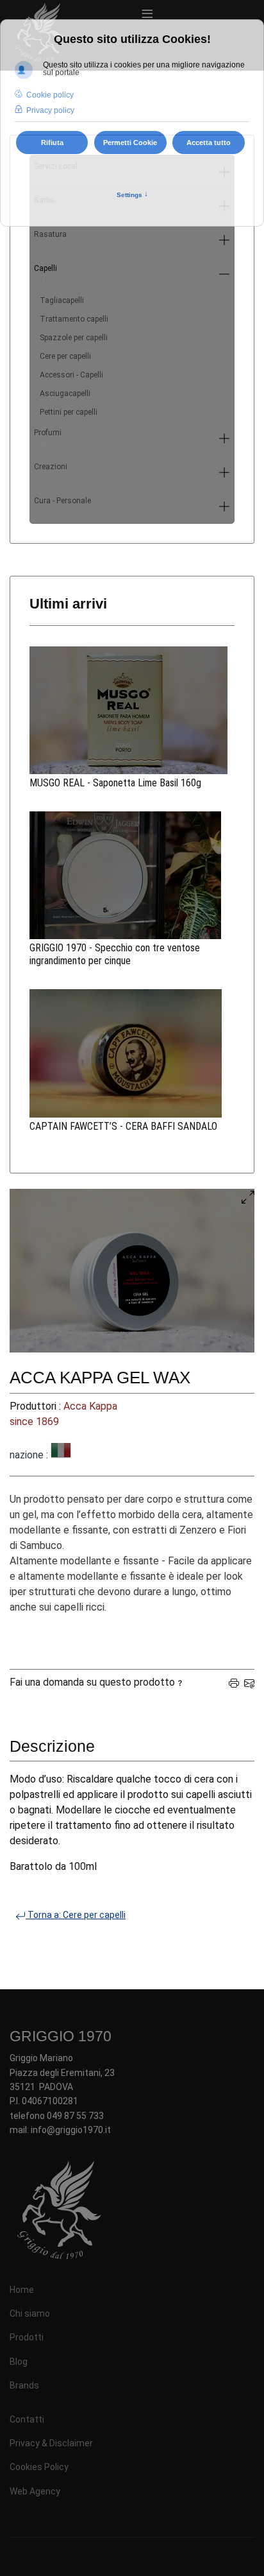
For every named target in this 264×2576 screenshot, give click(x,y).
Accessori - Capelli (71, 375)
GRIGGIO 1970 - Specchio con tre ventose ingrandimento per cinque (115, 954)
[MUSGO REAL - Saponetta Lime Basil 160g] (132, 710)
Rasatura (50, 240)
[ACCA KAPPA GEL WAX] (132, 1271)
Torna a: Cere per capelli (76, 1915)
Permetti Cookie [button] (130, 143)
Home (22, 2290)
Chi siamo (30, 2313)
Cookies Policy (39, 2467)
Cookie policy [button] (50, 95)
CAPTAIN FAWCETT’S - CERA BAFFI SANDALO (123, 1126)
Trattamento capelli (74, 319)
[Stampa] (234, 1682)
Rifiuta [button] (52, 143)
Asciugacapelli (65, 393)
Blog (19, 2362)
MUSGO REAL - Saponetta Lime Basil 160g (115, 783)
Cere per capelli (65, 356)
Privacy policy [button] (50, 110)
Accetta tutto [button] (209, 143)
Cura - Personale (62, 506)
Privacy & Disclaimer (51, 2443)
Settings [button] (132, 194)
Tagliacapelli (62, 300)
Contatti (27, 2419)
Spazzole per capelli (74, 338)
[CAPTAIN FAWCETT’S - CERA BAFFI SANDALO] (132, 1053)
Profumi (48, 438)
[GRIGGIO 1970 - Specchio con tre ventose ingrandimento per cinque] (132, 875)
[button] (224, 240)
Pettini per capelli (69, 412)
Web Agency (35, 2491)
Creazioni (51, 472)
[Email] (249, 1682)
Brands (24, 2385)
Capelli (45, 274)
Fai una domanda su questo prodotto (92, 1682)
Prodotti (27, 2337)
